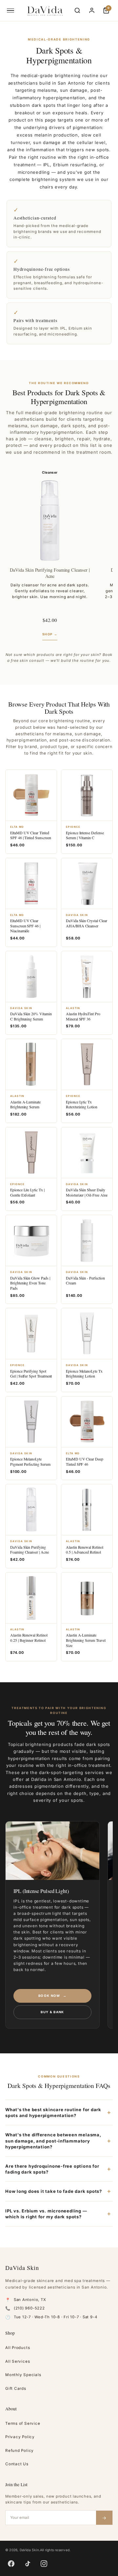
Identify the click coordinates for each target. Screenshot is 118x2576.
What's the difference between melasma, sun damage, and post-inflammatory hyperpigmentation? (53, 2141)
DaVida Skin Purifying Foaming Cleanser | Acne (50, 573)
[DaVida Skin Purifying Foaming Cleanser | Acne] (50, 521)
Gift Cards (16, 2389)
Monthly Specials (23, 2375)
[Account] (92, 10)
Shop (50, 634)
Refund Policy (20, 2451)
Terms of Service (23, 2423)
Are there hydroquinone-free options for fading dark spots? (52, 2169)
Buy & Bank (52, 2012)
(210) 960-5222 (29, 2308)
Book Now (52, 1996)
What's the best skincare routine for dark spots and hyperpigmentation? (53, 2112)
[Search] (77, 10)
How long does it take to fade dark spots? (54, 2191)
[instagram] (44, 2564)
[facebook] (11, 2564)
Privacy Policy (20, 2437)
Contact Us (17, 2464)
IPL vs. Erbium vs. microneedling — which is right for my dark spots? (46, 2214)
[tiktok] (28, 2564)
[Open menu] (10, 10)
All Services (18, 2361)
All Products (18, 2348)
